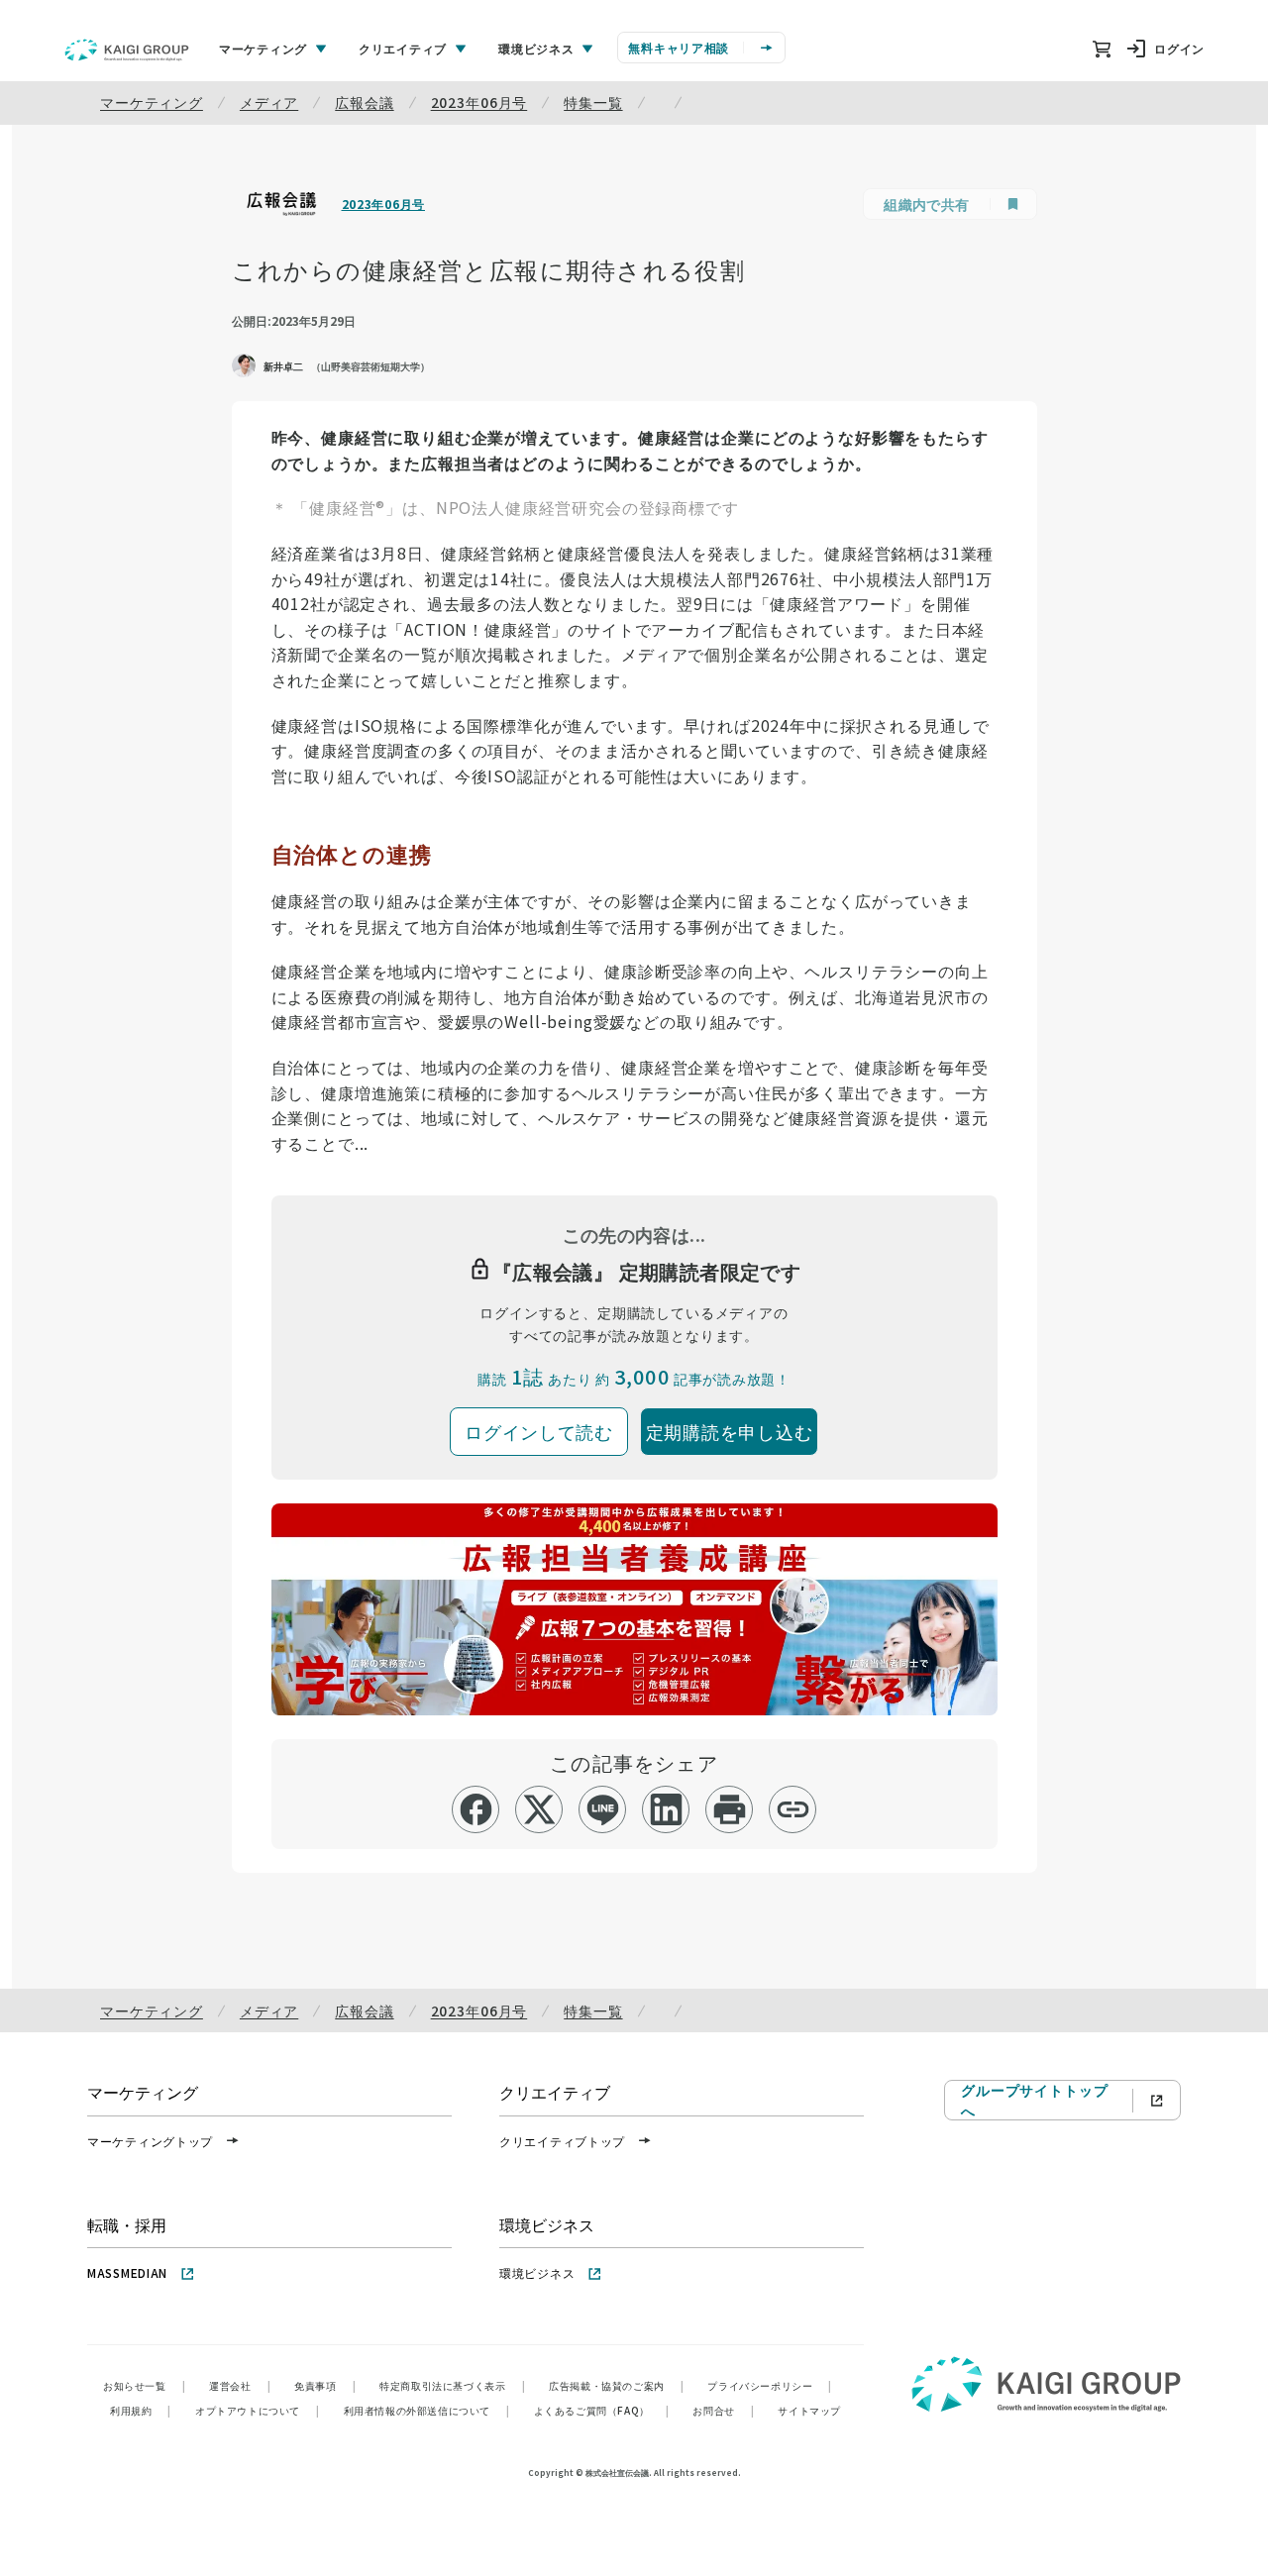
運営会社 (240, 2385)
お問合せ (723, 2410)
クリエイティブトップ (562, 2141)
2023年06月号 (479, 102)
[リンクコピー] (793, 1809)
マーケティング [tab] (263, 48)
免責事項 (325, 2385)
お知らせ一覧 (144, 2385)
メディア (269, 102)
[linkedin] (666, 1809)
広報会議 (364, 102)
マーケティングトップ (150, 2141)
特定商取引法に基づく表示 (452, 2385)
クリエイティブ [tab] (403, 48)
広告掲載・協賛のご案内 (616, 2385)
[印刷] (730, 1809)
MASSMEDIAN (127, 2272)
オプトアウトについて (258, 2410)
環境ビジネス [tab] (536, 48)
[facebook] (476, 1809)
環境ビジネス (537, 2272)
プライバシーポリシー (770, 2385)
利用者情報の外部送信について (427, 2410)
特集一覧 (593, 102)
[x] (539, 1809)
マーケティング (152, 102)
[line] (603, 1809)
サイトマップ (809, 2410)
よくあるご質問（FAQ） (602, 2410)
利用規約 (141, 2410)
